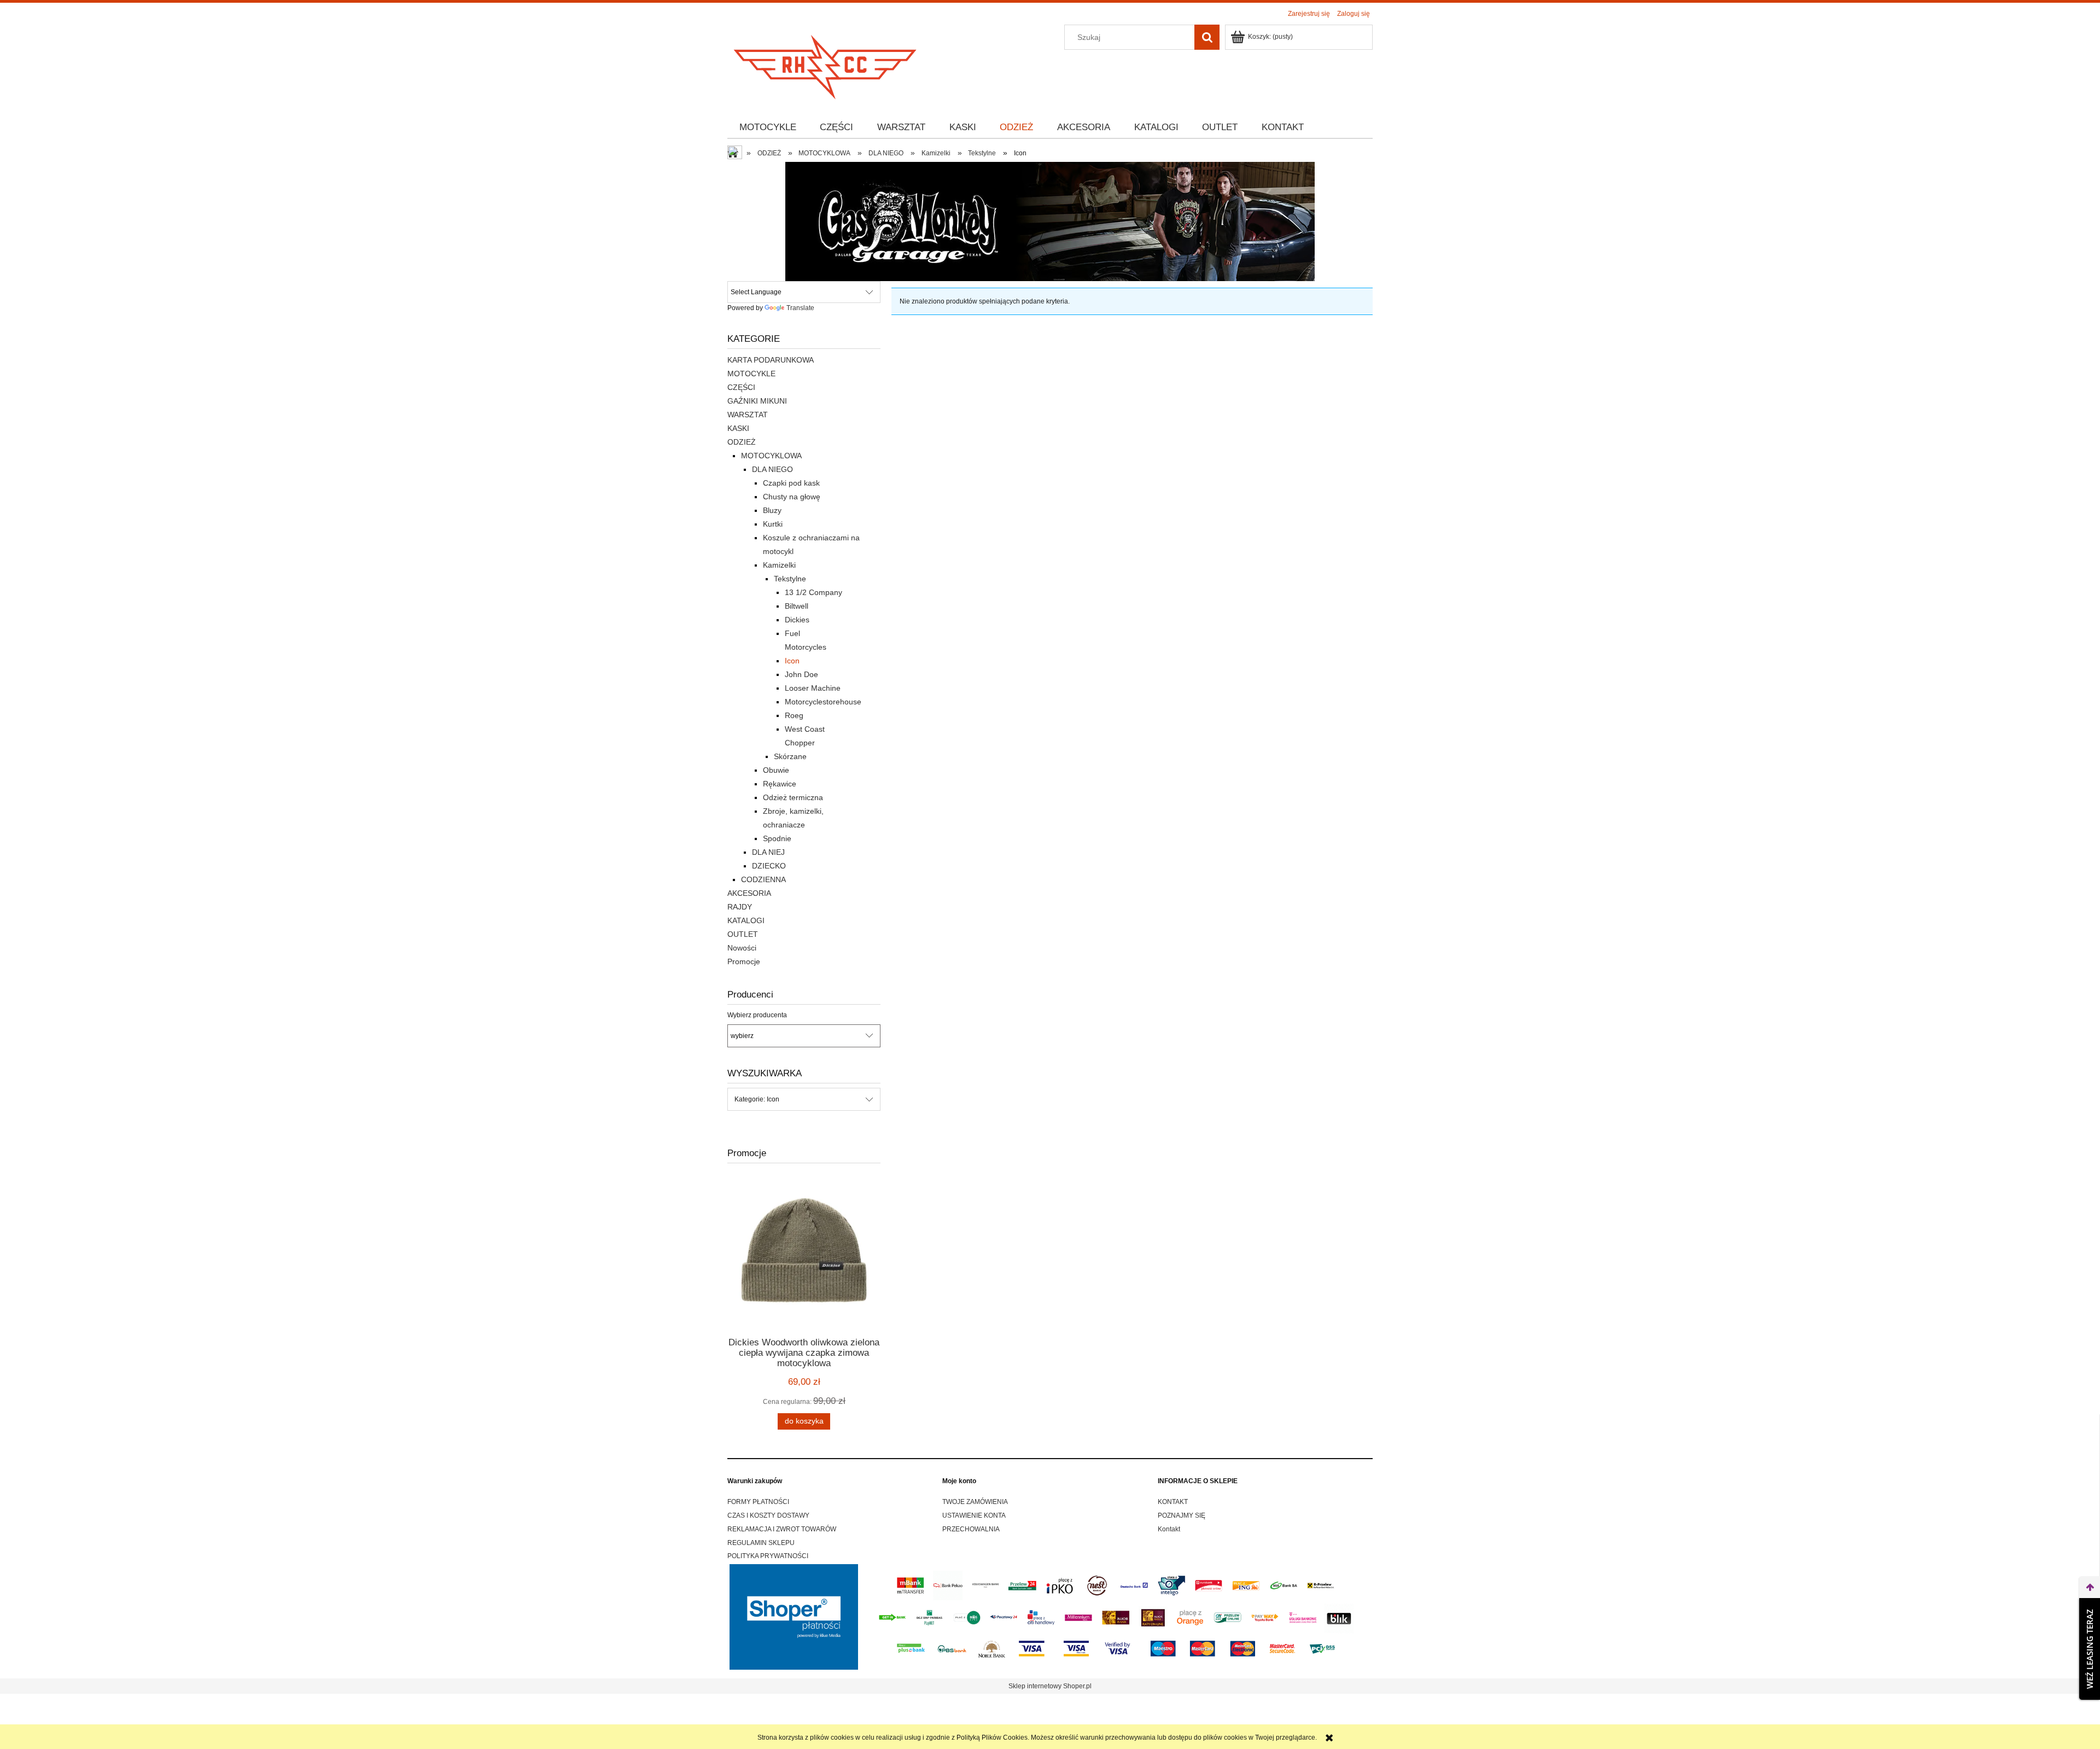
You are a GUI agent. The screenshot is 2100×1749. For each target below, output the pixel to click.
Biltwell (797, 606)
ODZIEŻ (742, 442)
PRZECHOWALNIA (971, 1529)
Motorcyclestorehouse (823, 702)
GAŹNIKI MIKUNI (757, 401)
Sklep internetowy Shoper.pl (1050, 1686)
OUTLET (743, 934)
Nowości (742, 948)
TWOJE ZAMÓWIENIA (975, 1502)
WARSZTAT (748, 415)
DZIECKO (769, 866)
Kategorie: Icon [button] (757, 1099)
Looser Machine (813, 688)
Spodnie (777, 838)
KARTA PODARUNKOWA (771, 360)
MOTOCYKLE (751, 374)
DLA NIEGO (772, 469)
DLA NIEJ (768, 852)
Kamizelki (779, 565)
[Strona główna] (826, 64)
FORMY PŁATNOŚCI (758, 1502)
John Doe (801, 674)
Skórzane (790, 756)
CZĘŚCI (741, 387)
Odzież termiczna (793, 797)
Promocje (744, 961)
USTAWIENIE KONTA (974, 1515)
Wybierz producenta (757, 1015)
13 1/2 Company (813, 592)
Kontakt (1169, 1529)
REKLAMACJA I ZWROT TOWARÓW (782, 1529)
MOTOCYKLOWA (771, 456)
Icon (792, 661)
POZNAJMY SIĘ (1182, 1515)
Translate (800, 308)
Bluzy (772, 510)
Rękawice (780, 784)
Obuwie (776, 770)
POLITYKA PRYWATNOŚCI (768, 1556)
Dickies (797, 620)
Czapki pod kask (791, 483)
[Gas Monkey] (1050, 221)
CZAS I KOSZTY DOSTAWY (768, 1515)
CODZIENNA (763, 879)
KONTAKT (1173, 1502)
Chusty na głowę (792, 497)
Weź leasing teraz (2090, 1649)
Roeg (794, 715)
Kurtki (773, 524)
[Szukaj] (1207, 37)
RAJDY (740, 907)
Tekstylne (790, 579)
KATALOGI (746, 920)
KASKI (738, 428)
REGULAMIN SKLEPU (761, 1543)
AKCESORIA (749, 893)
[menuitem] (768, 127)
